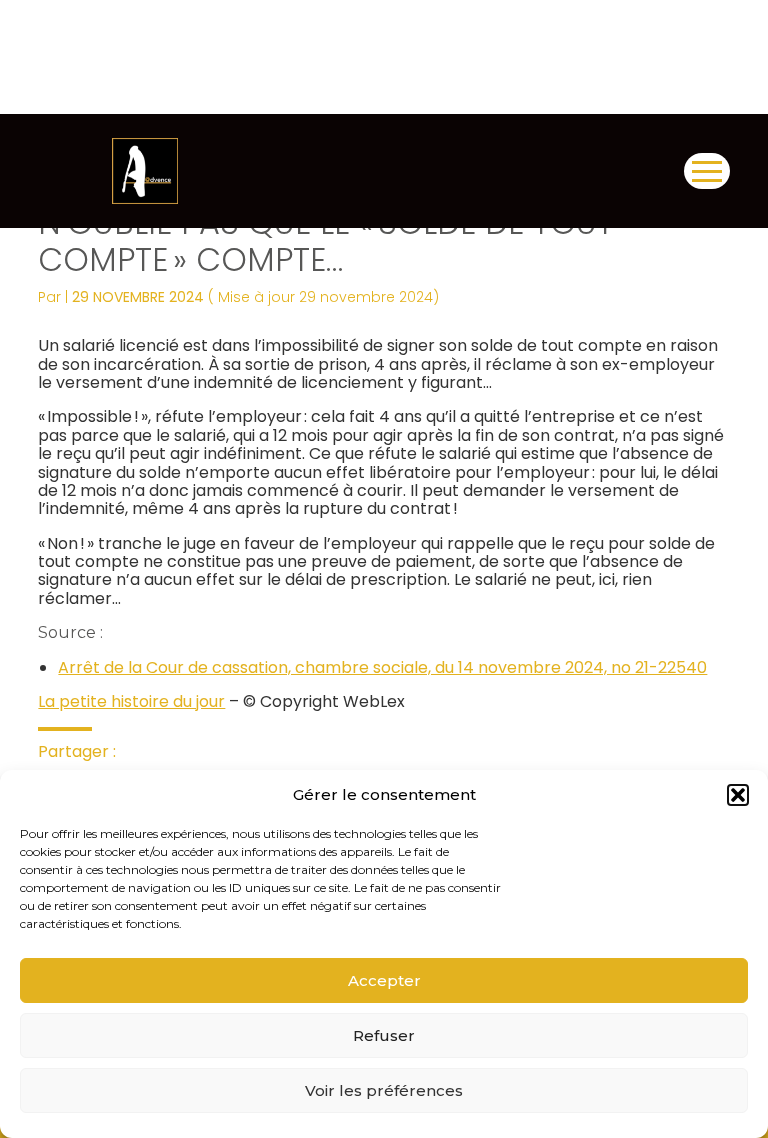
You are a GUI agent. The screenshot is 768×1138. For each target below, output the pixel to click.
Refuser (384, 1035)
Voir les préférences (384, 1090)
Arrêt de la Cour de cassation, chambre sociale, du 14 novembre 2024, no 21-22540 (382, 667)
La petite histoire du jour (131, 701)
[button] (738, 795)
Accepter (384, 980)
